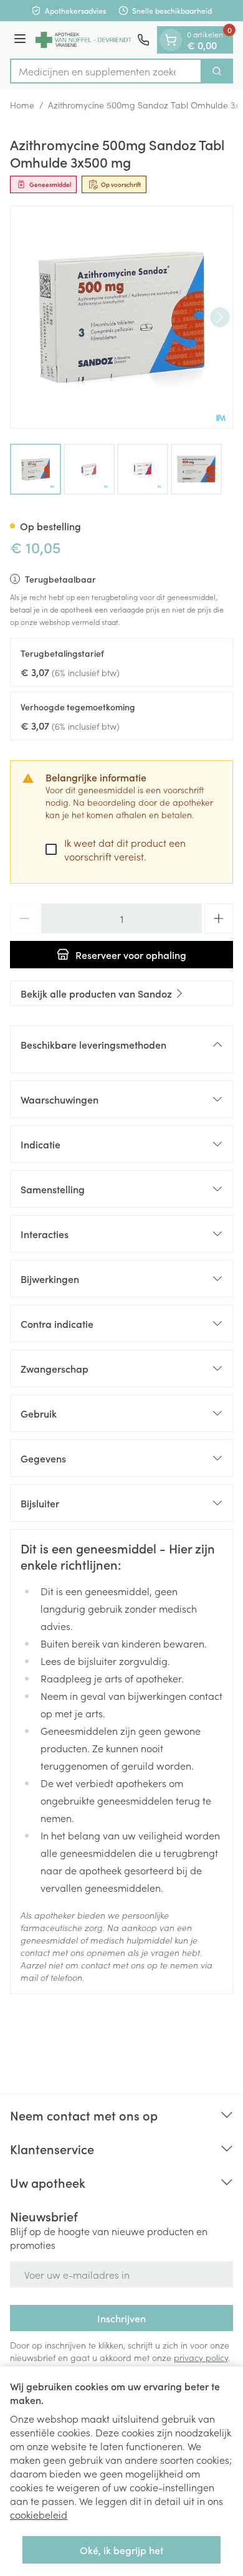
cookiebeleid (39, 2514)
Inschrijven (121, 2318)
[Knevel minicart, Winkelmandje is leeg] (171, 40)
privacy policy (201, 2357)
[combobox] (106, 71)
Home (22, 105)
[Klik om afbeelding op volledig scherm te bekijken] (121, 317)
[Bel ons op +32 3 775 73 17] (143, 40)
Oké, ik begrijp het (121, 2550)
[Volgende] (220, 317)
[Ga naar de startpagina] (83, 40)
